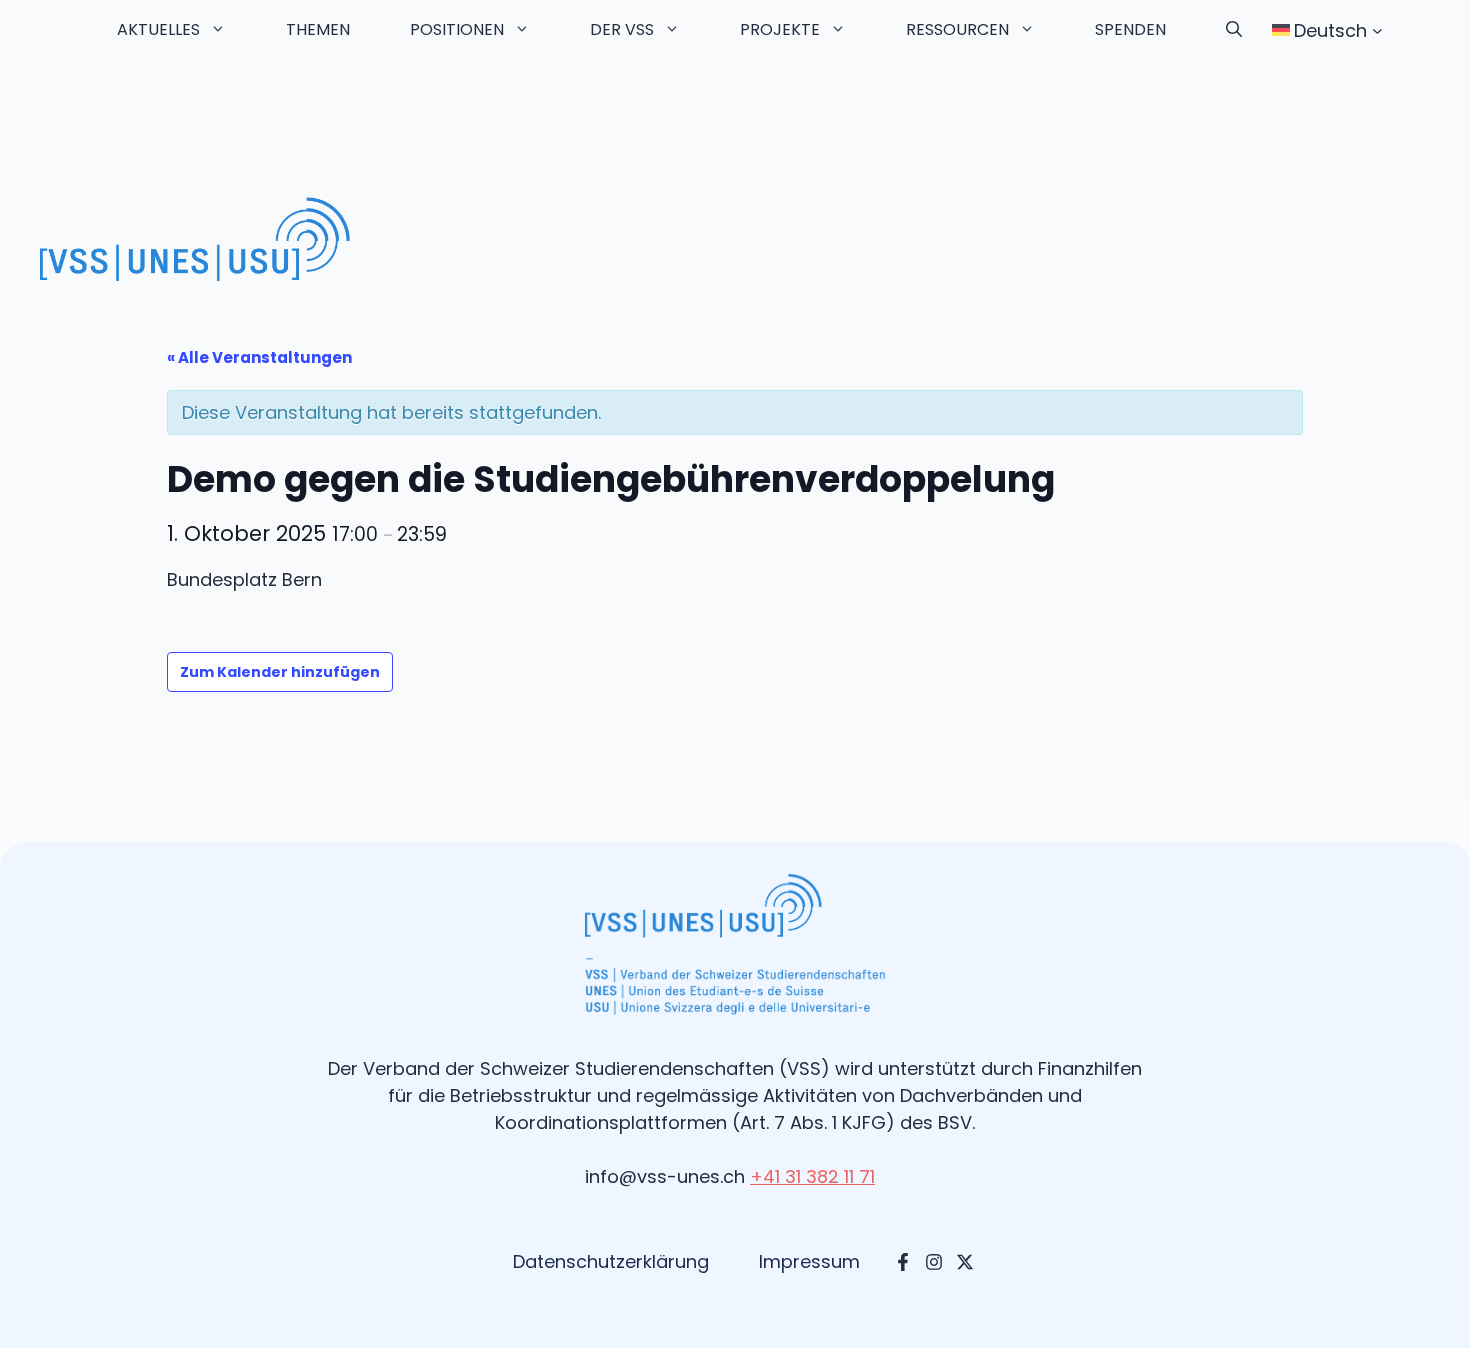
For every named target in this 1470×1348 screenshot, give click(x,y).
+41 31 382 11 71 (812, 1176)
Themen (318, 29)
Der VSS (622, 29)
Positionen (457, 29)
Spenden (1130, 29)
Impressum (809, 1261)
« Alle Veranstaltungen (259, 357)
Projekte (780, 29)
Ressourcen (957, 29)
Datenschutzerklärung (611, 1261)
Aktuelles (158, 29)
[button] (1234, 30)
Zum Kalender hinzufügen (280, 672)
